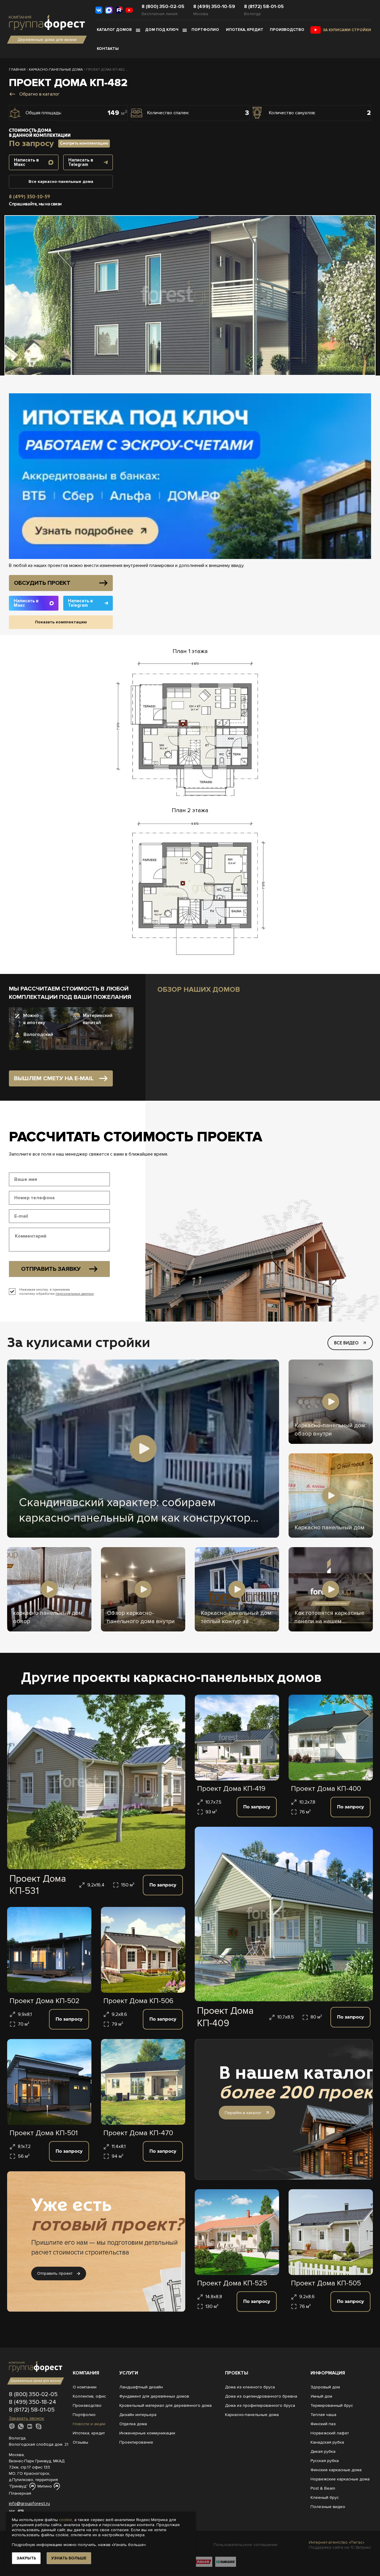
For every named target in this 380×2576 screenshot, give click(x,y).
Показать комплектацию (61, 622)
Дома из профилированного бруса (260, 2405)
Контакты (108, 49)
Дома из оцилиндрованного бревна (261, 2396)
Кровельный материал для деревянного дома (166, 2405)
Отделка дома (133, 2424)
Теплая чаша (323, 2415)
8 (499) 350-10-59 (214, 7)
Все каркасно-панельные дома (61, 182)
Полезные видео (328, 2507)
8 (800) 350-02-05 (163, 7)
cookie (66, 2520)
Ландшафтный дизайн (141, 2387)
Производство (287, 30)
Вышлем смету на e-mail (54, 1078)
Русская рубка (325, 2461)
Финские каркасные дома (336, 2470)
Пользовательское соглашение (246, 2545)
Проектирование (136, 2442)
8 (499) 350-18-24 (33, 2402)
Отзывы (80, 2442)
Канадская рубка (327, 2442)
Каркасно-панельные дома (252, 2415)
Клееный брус (325, 2497)
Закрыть (26, 2558)
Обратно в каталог (39, 94)
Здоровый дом (325, 2387)
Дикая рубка (323, 2451)
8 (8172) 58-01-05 (264, 7)
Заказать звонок (27, 2418)
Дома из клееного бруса (250, 2387)
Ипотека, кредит (245, 30)
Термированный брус (332, 2405)
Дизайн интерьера (138, 2415)
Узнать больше (69, 2558)
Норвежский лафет (330, 2433)
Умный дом (321, 2396)
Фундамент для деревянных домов (154, 2396)
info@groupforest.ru (29, 2504)
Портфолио (205, 30)
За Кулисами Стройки (347, 30)
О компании (85, 2387)
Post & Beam (323, 2488)
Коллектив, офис (89, 2396)
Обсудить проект (42, 583)
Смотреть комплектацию (84, 143)
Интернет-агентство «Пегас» (337, 2542)
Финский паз (323, 2424)
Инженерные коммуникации (147, 2433)
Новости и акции (89, 2424)
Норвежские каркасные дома (340, 2479)
